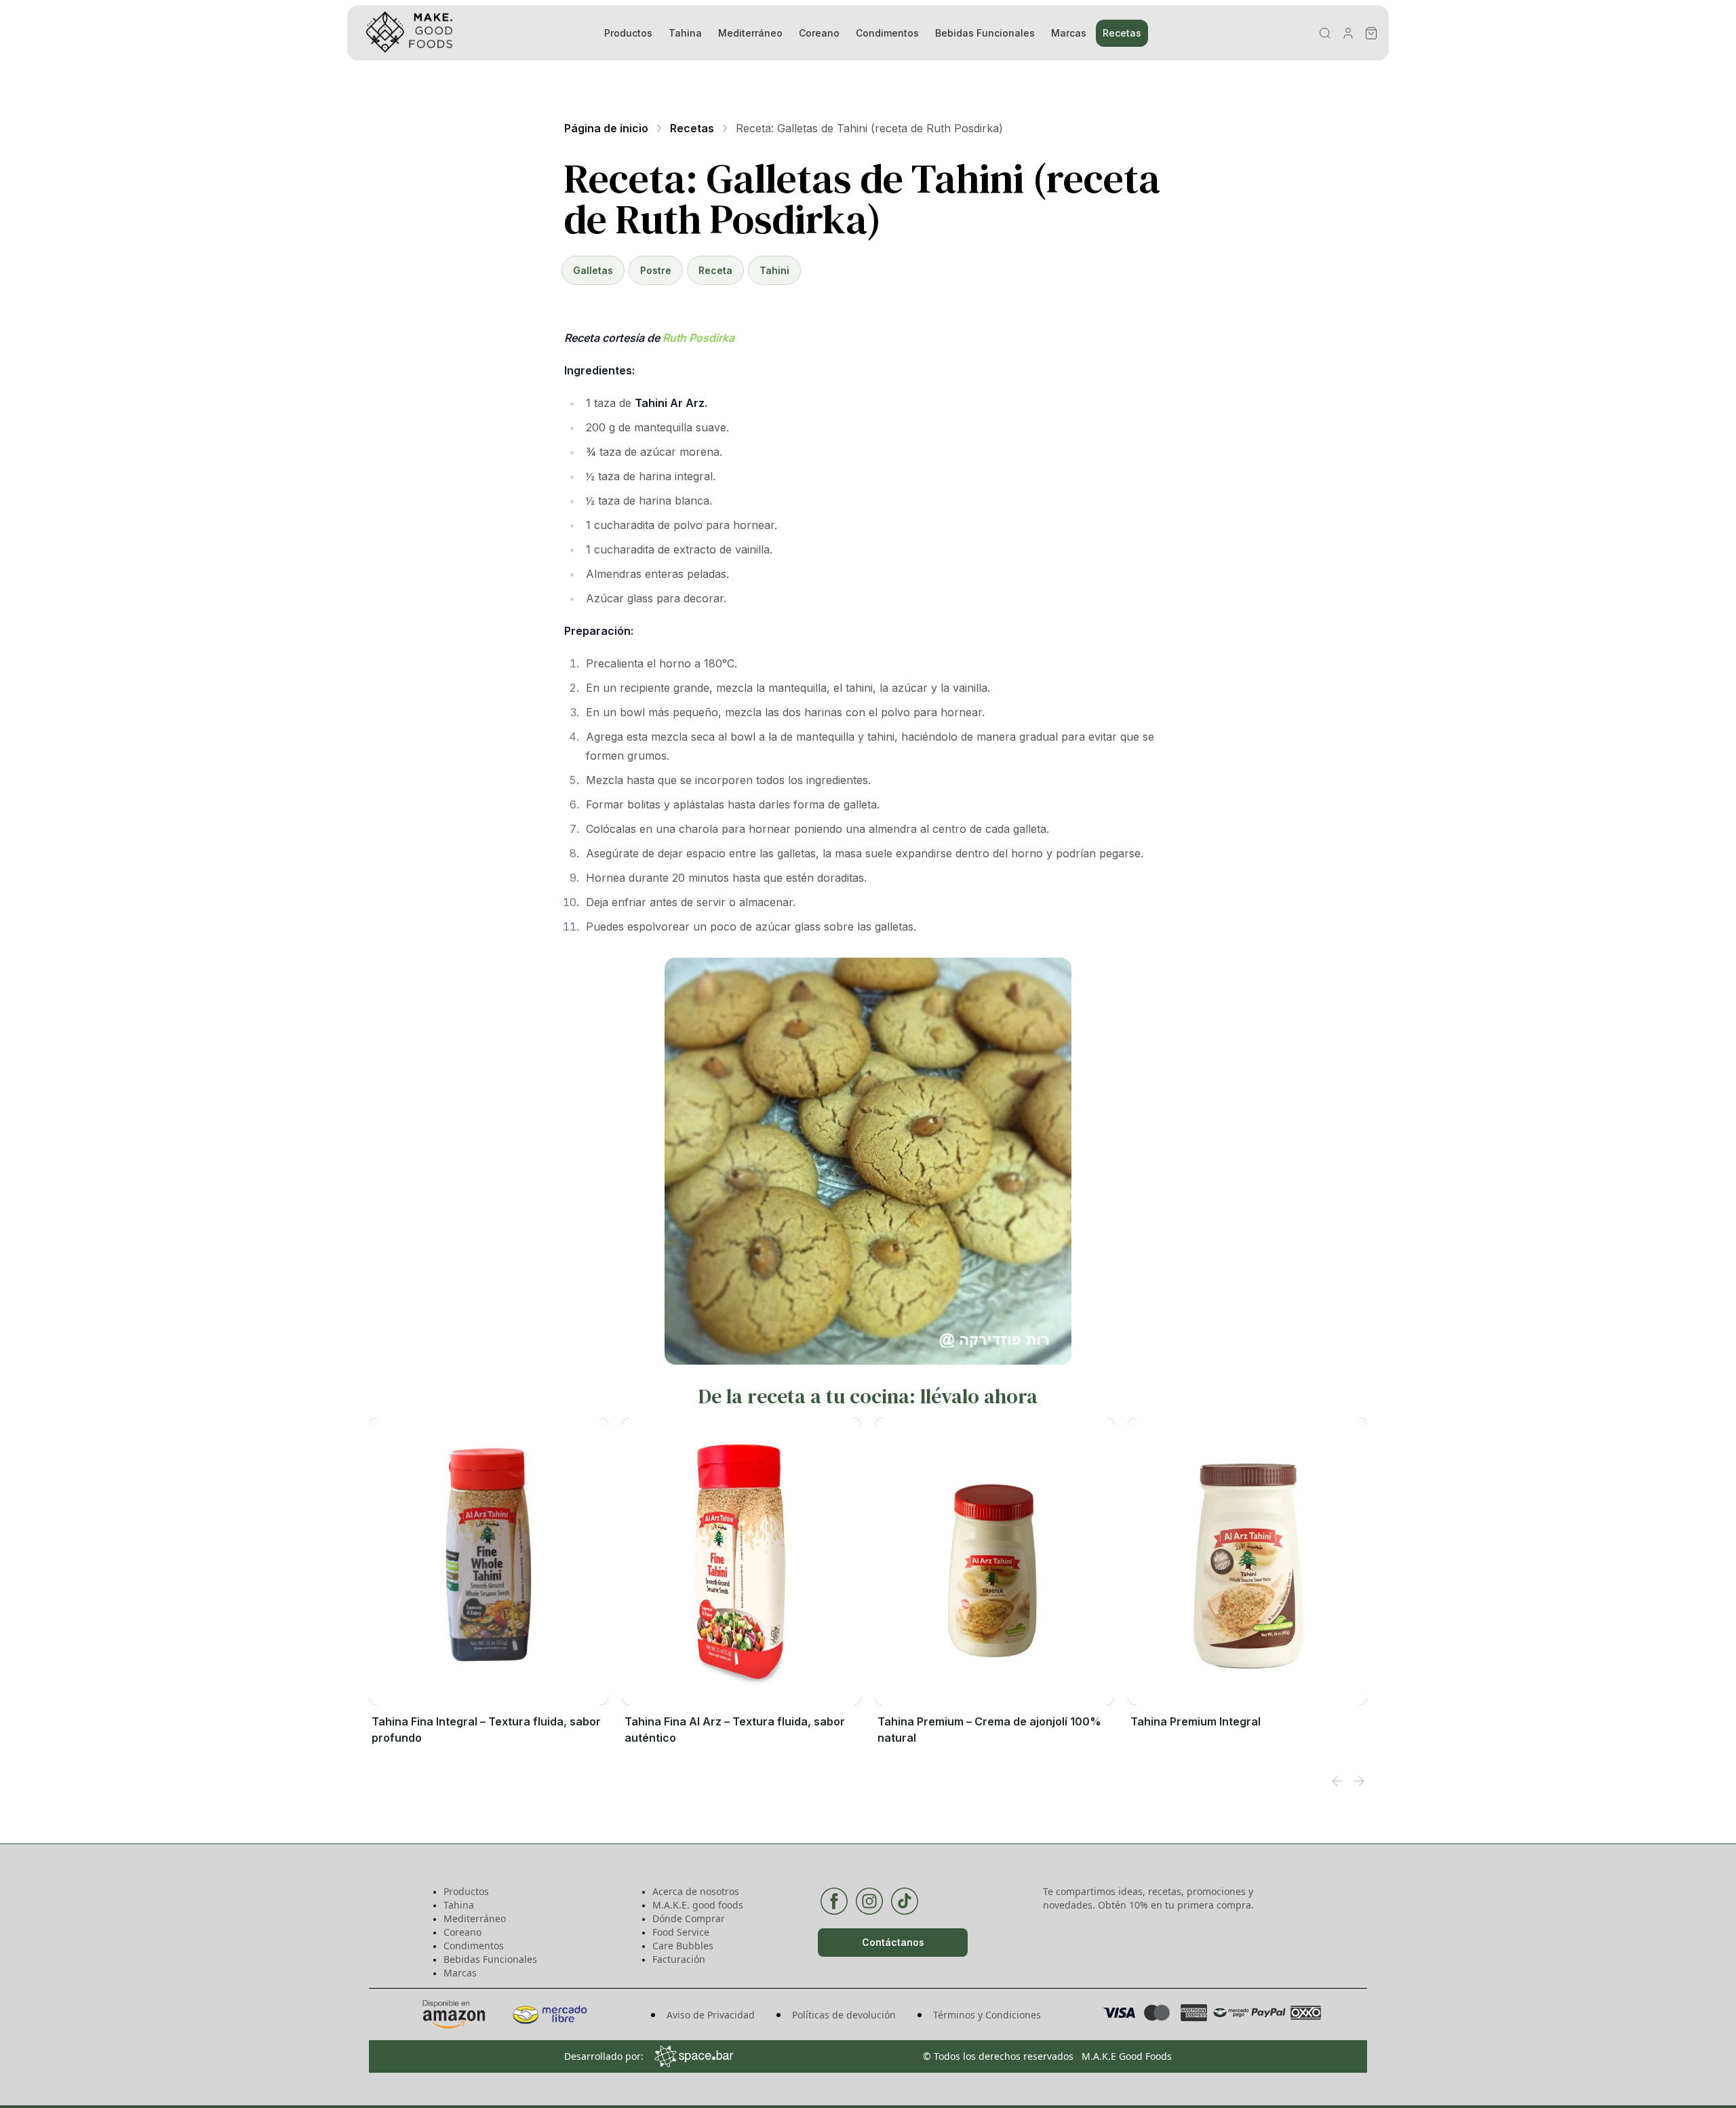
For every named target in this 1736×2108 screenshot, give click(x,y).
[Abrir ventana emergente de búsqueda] (1325, 33)
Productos (628, 33)
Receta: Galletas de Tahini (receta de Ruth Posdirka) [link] (869, 128)
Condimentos (887, 33)
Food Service (681, 1932)
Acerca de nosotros (696, 1891)
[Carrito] (1371, 33)
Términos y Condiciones (987, 2015)
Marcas (1069, 33)
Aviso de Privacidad (711, 2015)
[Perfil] (1348, 33)
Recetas (1122, 33)
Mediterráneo (750, 33)
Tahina (685, 33)
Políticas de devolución (844, 2015)
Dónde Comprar (689, 1918)
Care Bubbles (683, 1946)
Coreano (819, 33)
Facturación (679, 1959)
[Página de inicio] (465, 33)
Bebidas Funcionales (985, 33)
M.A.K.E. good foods (698, 1905)
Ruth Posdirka (698, 338)
